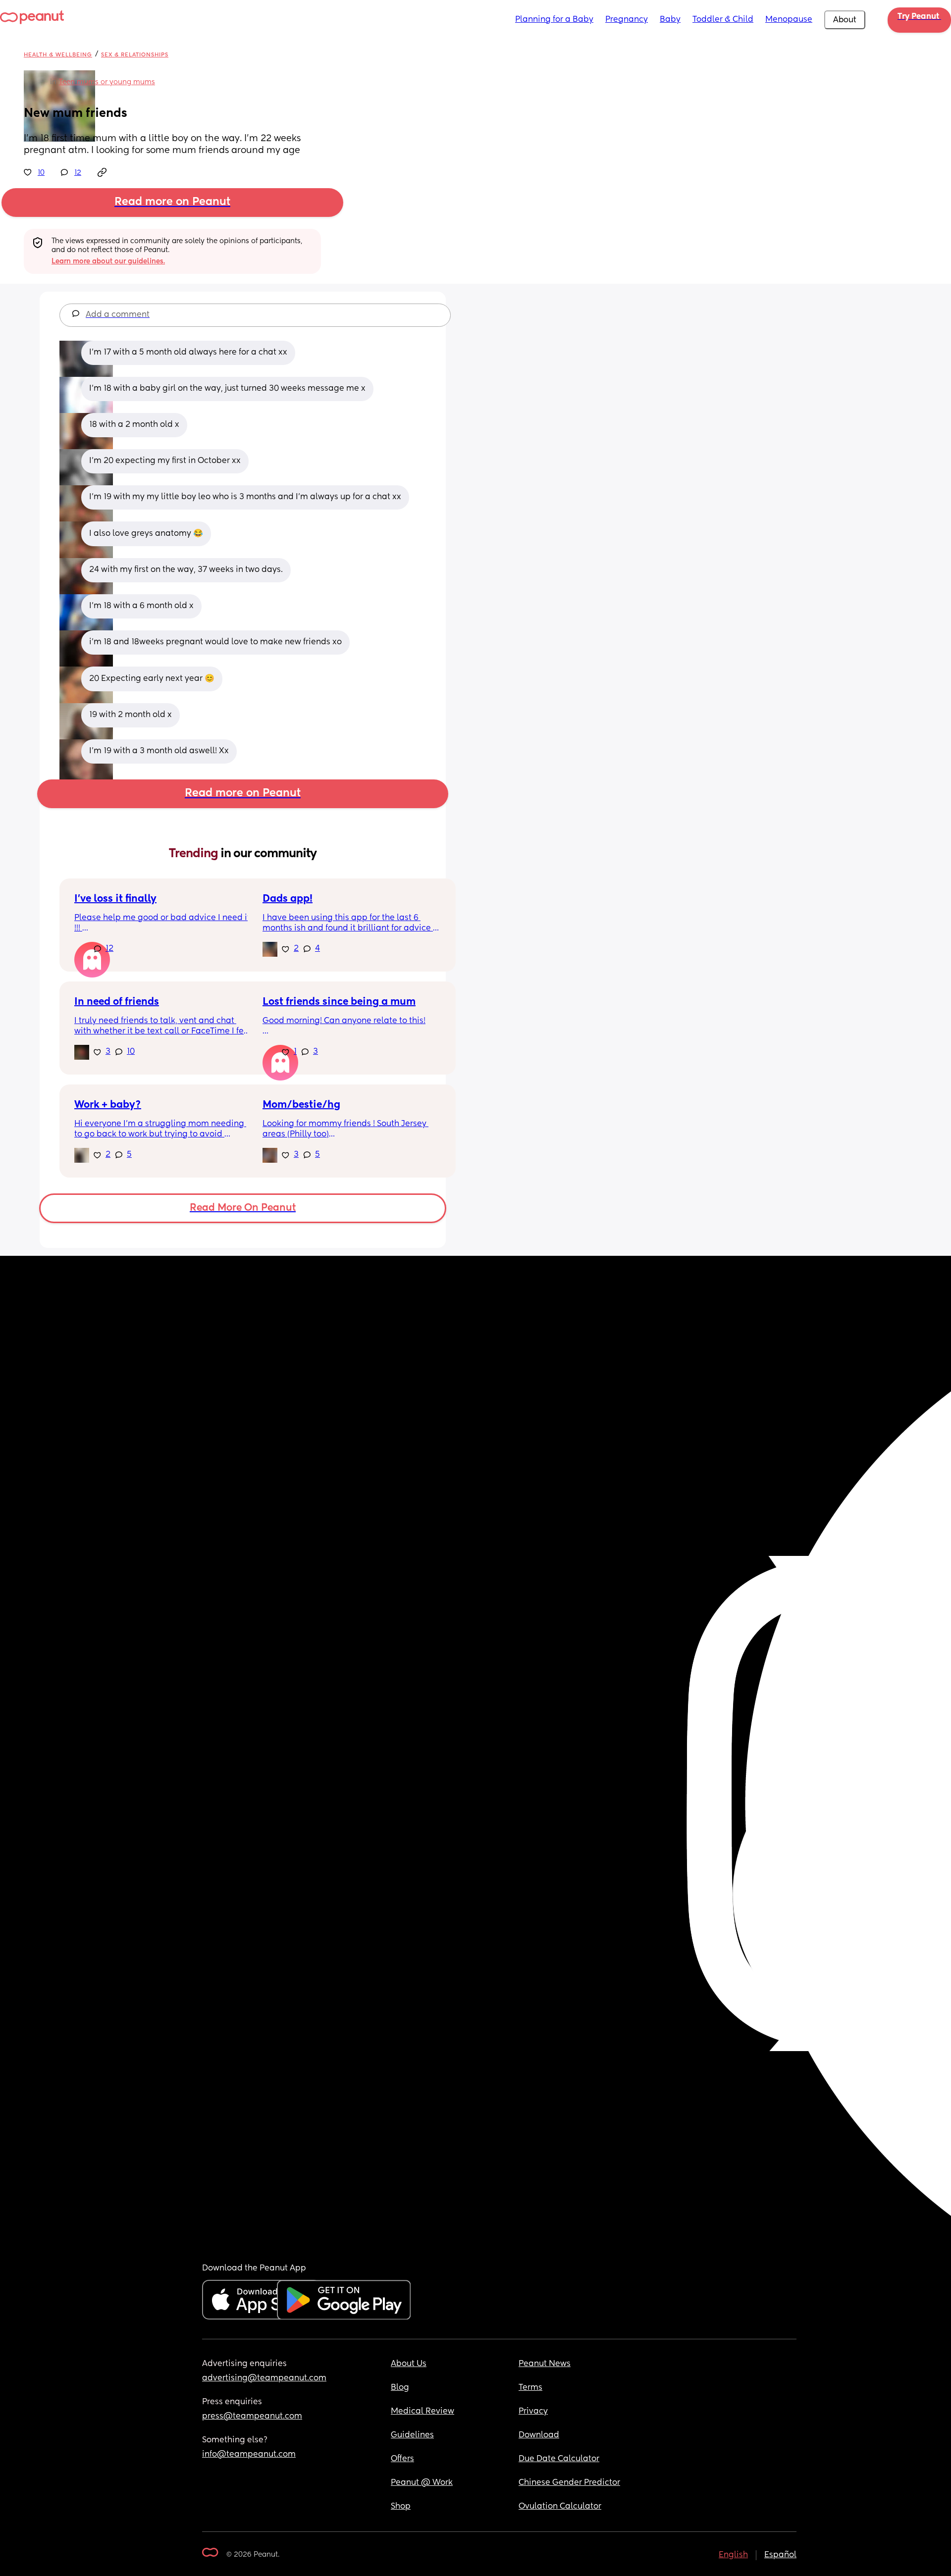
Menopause (789, 20)
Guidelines (412, 2435)
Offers (402, 2459)
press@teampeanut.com (252, 2417)
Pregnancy (627, 20)
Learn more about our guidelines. (108, 261)
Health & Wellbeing (58, 55)
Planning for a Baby (554, 20)
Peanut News (545, 2364)
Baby (670, 20)
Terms (530, 2388)
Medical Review (423, 2412)
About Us (409, 2364)
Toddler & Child (723, 20)
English (733, 2555)
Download (539, 2435)
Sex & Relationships (135, 55)
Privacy (533, 2412)
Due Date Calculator (559, 2459)
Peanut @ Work (422, 2483)
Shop (401, 2507)
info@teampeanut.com (249, 2455)
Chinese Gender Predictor (569, 2483)
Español (780, 2555)
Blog (400, 2388)
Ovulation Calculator (560, 2507)
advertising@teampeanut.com (264, 2378)
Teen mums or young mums (107, 82)
